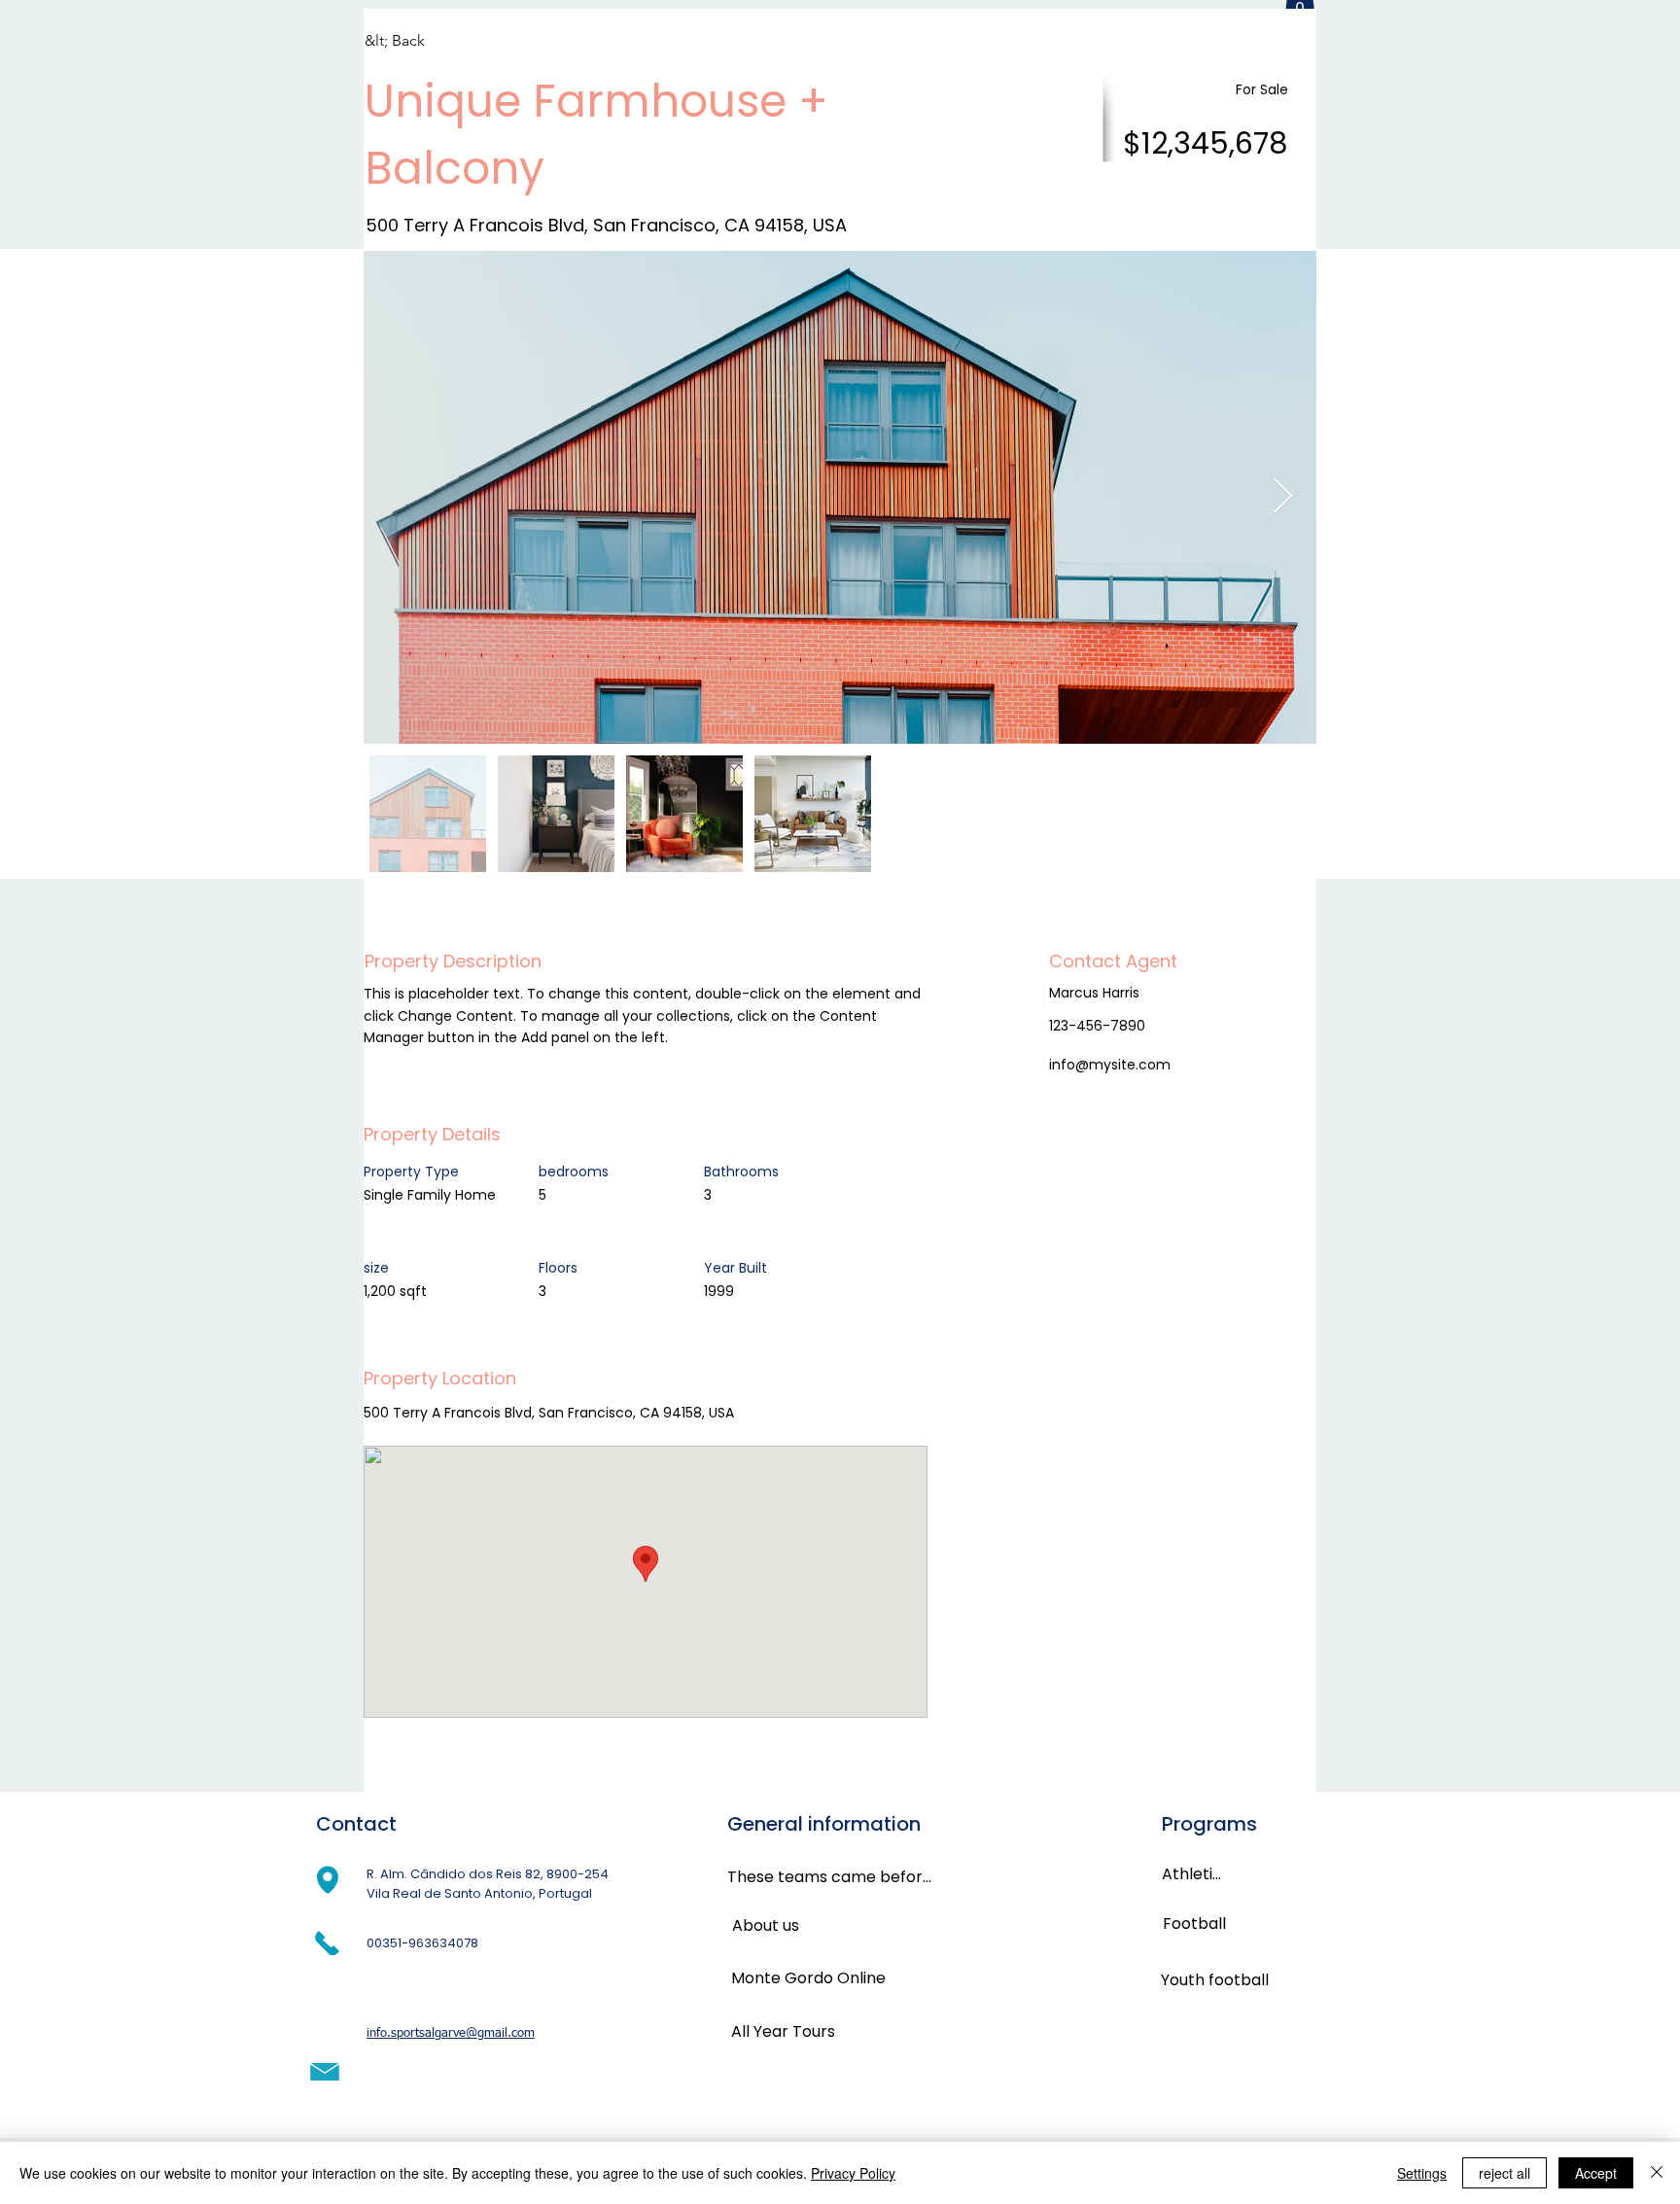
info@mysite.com (1110, 1065)
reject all (1505, 2173)
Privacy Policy (853, 2173)
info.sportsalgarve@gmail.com (451, 2033)
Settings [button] (1422, 2173)
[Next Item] (1283, 497)
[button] (434, 42)
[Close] (1657, 2173)
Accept (1596, 2173)
